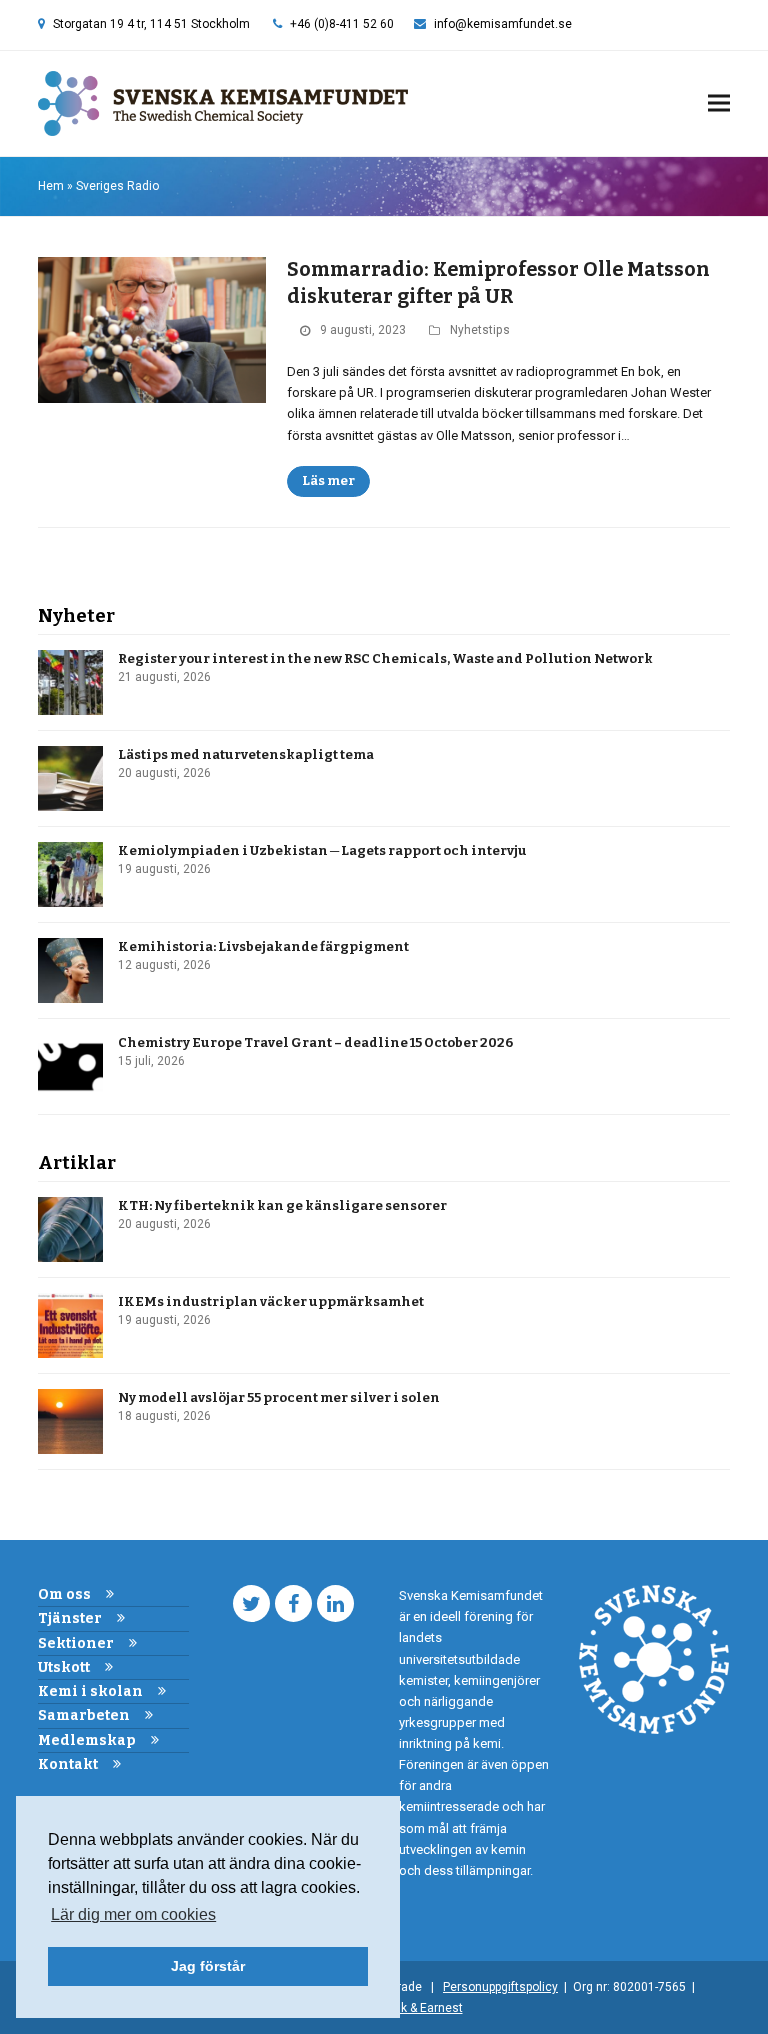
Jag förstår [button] (208, 1966)
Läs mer (328, 480)
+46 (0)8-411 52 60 (342, 24)
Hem (51, 186)
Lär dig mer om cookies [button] (133, 1914)
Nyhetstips (480, 330)
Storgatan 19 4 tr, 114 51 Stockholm (151, 24)
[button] (719, 103)
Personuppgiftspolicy (500, 1987)
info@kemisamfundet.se (503, 24)
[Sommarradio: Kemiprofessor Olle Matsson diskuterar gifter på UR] (152, 329)
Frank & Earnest (420, 2008)
